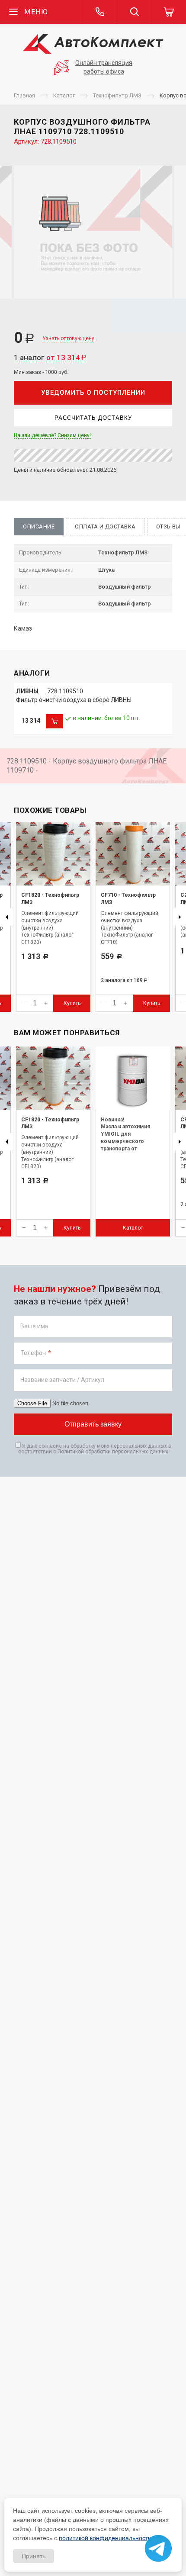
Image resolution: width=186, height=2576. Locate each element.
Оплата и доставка (105, 526)
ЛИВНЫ (27, 691)
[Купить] (55, 721)
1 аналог (50, 357)
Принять (34, 2556)
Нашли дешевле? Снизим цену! (52, 435)
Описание (39, 526)
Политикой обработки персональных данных (113, 1452)
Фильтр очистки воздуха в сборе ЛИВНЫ (74, 700)
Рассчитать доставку (93, 418)
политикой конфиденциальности (105, 2538)
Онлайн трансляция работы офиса (104, 67)
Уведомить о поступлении (93, 393)
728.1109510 (65, 691)
